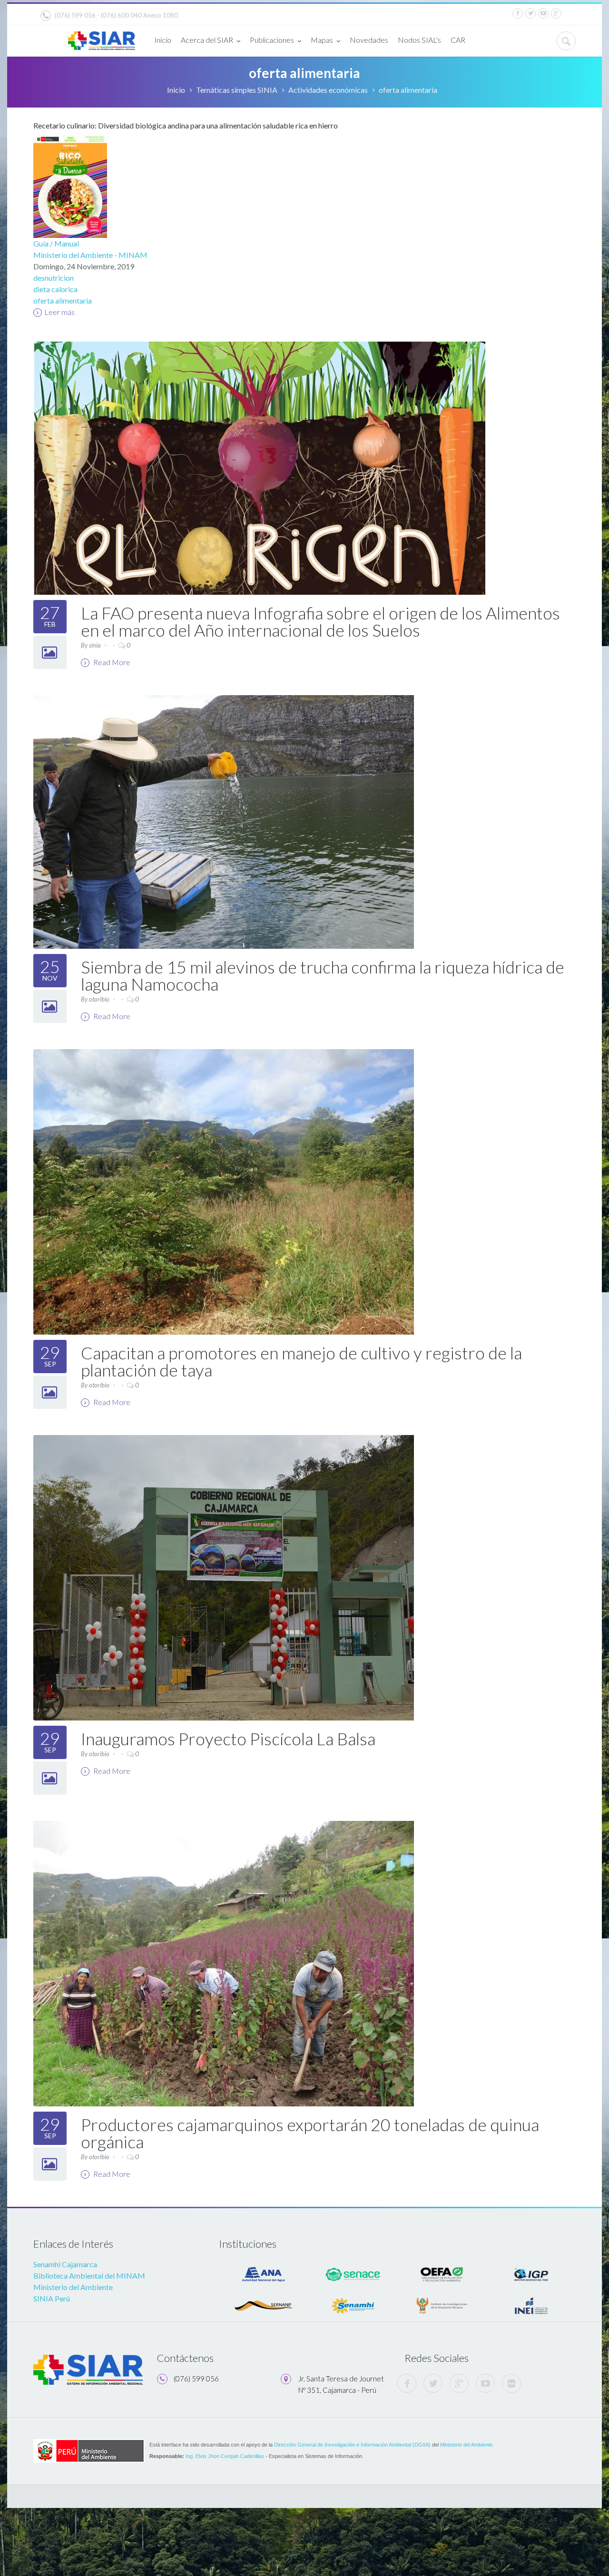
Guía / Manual (56, 243)
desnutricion (54, 278)
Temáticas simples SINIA (237, 90)
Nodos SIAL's (419, 40)
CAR (458, 40)
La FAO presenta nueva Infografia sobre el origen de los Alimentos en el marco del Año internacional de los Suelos (320, 621)
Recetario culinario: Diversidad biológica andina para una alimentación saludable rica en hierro (186, 125)
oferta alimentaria (63, 300)
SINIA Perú (52, 2298)
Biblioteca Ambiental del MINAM (89, 2276)
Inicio (163, 40)
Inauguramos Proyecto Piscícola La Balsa (228, 1739)
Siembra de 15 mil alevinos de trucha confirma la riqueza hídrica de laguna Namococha (323, 975)
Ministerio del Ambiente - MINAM (90, 255)
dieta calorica (55, 289)
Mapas (322, 40)
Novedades (369, 40)
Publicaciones (272, 40)
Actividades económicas (328, 90)
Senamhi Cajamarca (65, 2264)
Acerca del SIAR (207, 40)
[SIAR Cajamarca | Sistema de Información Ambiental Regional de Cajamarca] (102, 37)
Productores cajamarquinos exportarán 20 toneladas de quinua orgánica (310, 2133)
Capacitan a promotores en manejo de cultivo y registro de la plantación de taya (301, 1361)
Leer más (59, 312)
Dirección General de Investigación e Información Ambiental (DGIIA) (352, 2445)
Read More (111, 662)
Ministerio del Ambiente (73, 2287)
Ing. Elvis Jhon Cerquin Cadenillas (225, 2456)
